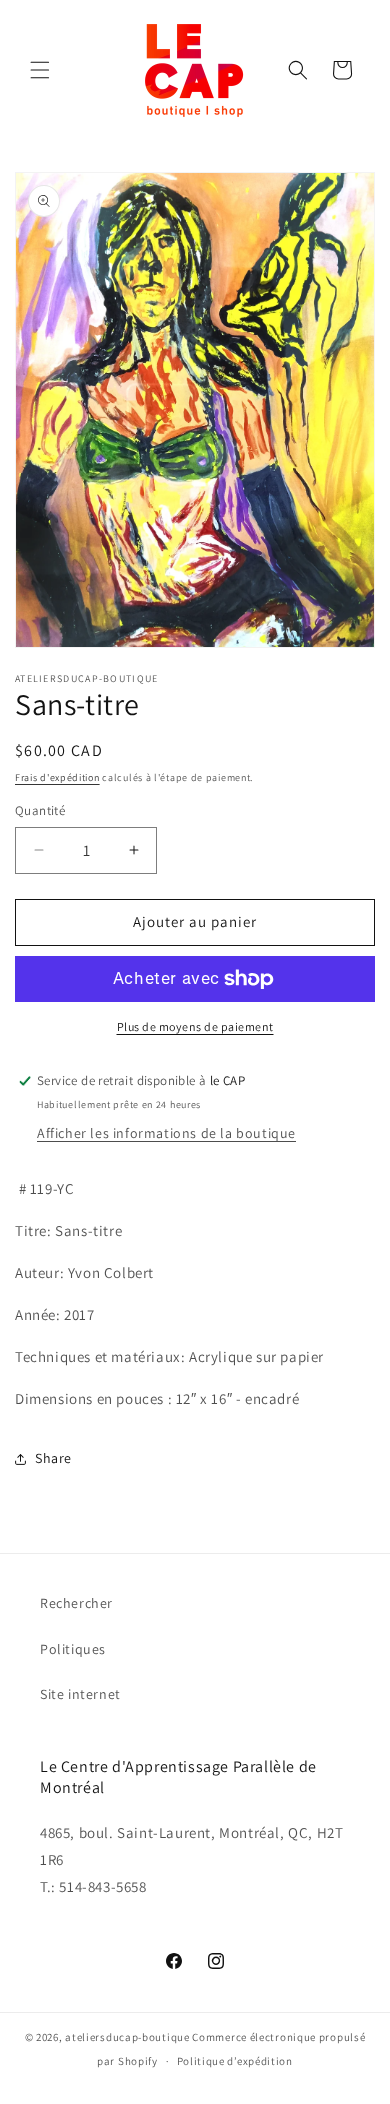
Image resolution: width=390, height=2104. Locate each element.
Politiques (73, 1649)
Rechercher (76, 1603)
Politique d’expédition (235, 2061)
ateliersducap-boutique (127, 2037)
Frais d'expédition (57, 777)
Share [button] (53, 1458)
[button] (40, 70)
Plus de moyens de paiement (195, 1026)
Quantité (40, 810)
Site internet (80, 1694)
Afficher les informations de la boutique (166, 1133)
